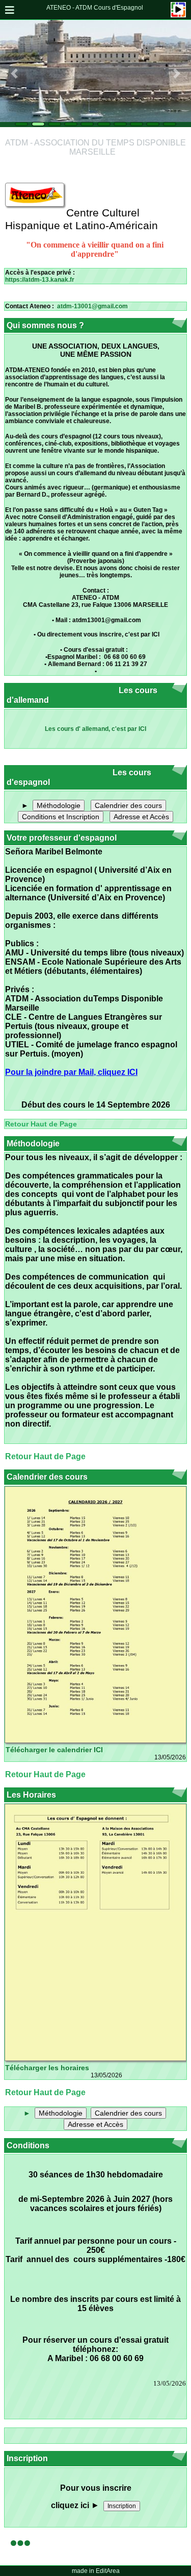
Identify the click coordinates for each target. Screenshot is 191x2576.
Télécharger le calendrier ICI (54, 1750)
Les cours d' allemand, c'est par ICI (95, 729)
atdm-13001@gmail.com (92, 306)
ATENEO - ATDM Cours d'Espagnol (95, 8)
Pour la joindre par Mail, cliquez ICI (71, 1072)
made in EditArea (96, 2571)
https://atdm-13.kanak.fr (40, 280)
